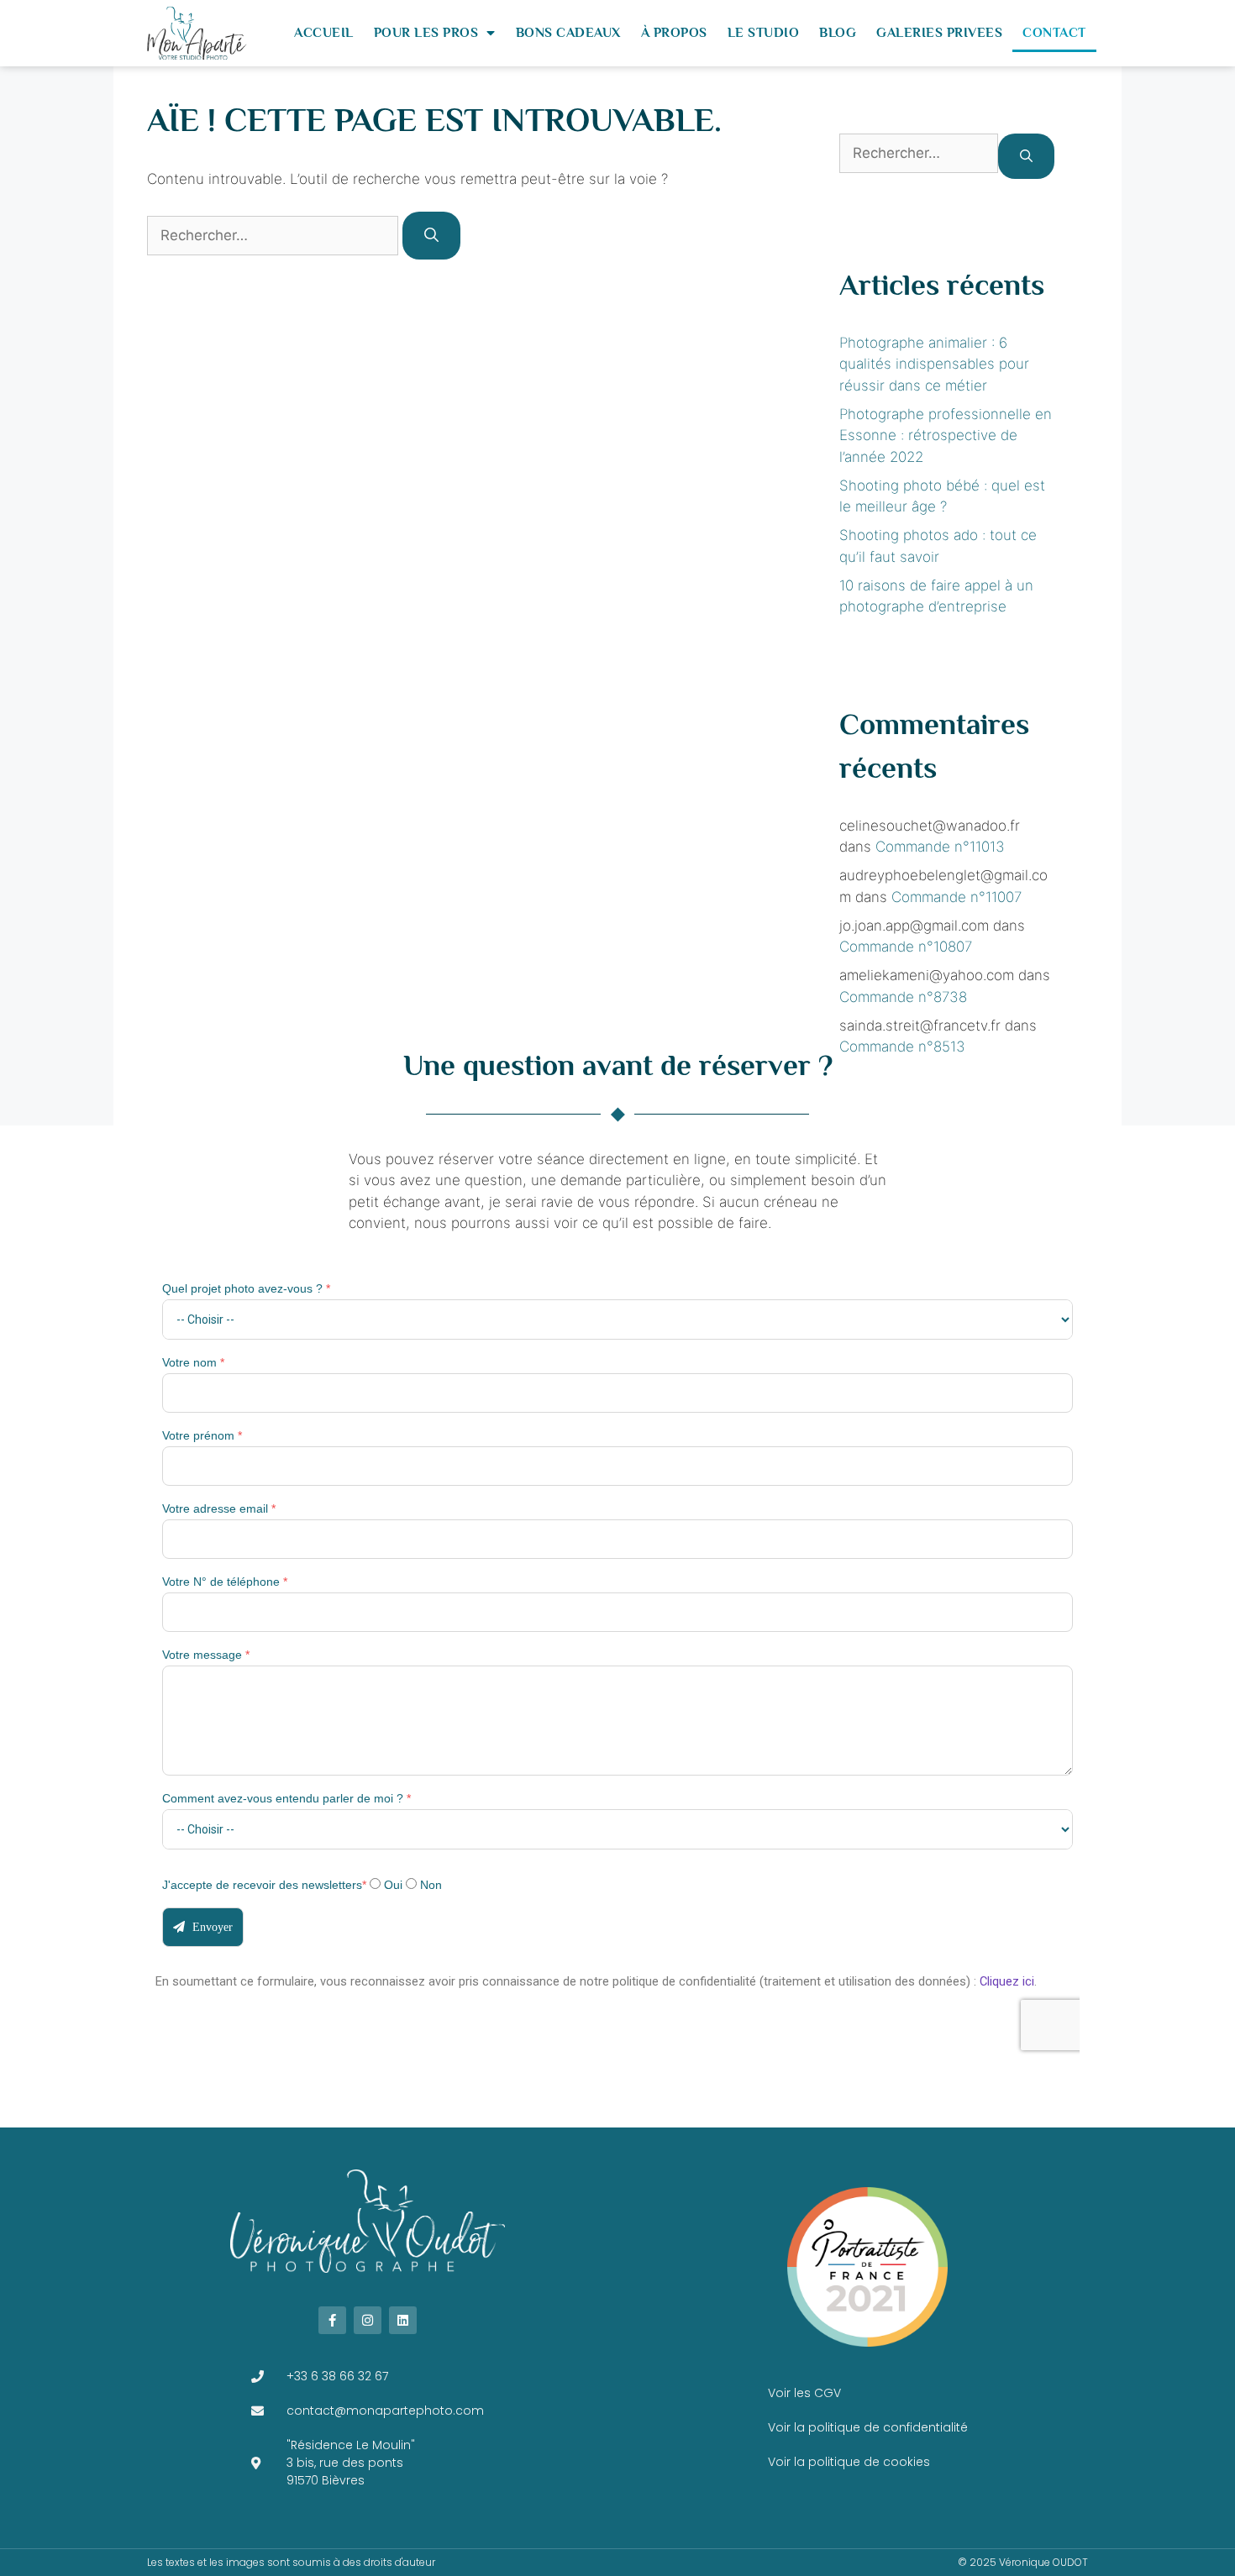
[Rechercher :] (275, 235)
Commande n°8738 (903, 997)
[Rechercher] (431, 236)
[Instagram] (368, 2320)
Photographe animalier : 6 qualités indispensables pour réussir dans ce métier (934, 364)
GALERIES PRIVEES (939, 33)
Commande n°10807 (906, 947)
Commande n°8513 (902, 1047)
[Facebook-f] (332, 2320)
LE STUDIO (764, 33)
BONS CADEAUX (568, 33)
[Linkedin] (403, 2320)
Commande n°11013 (940, 847)
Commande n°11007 (956, 897)
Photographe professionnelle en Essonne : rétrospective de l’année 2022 (946, 435)
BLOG (838, 33)
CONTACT (1054, 33)
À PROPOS (674, 33)
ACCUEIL (324, 33)
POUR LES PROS (426, 33)
